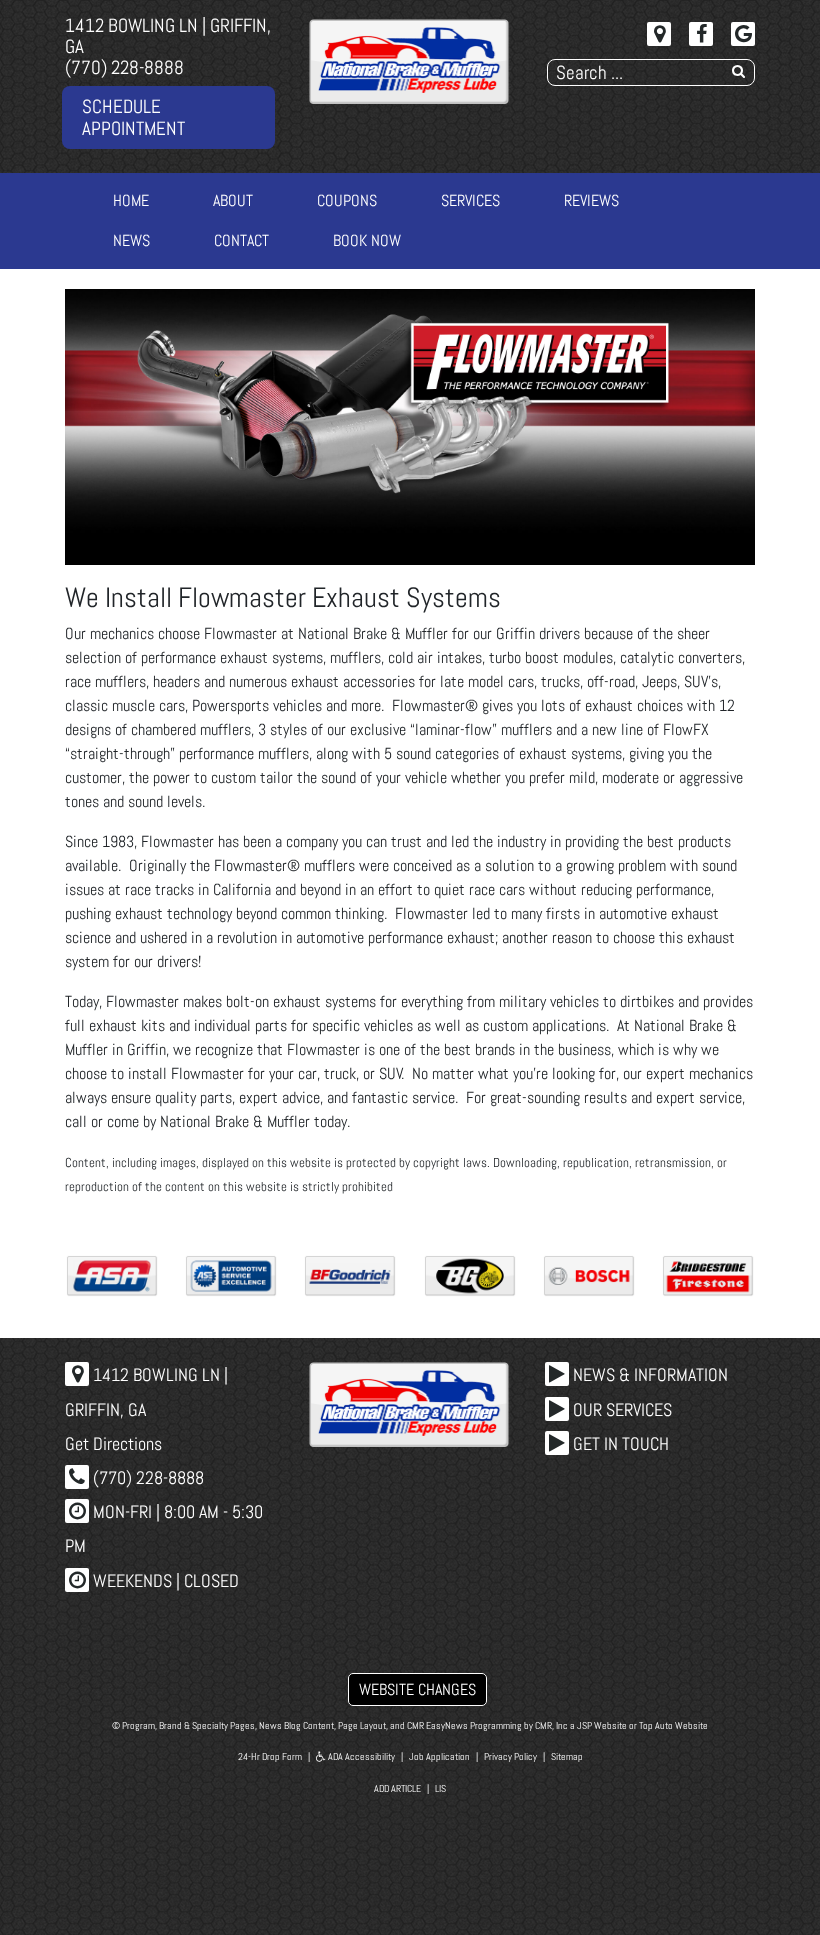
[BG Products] (470, 1276)
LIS (440, 1788)
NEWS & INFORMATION (648, 1374)
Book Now (367, 240)
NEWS (131, 240)
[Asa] (112, 1276)
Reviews (591, 200)
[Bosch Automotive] (589, 1276)
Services (470, 200)
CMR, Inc (551, 1725)
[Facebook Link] (701, 34)
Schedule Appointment (133, 117)
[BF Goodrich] (350, 1276)
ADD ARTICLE (397, 1788)
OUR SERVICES (620, 1409)
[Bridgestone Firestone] (708, 1276)
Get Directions (113, 1443)
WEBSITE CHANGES (417, 1689)
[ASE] (231, 1276)
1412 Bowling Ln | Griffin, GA (168, 36)
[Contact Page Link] (659, 34)
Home (131, 200)
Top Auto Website (673, 1725)
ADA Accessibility (360, 1756)
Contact (241, 240)
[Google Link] (743, 34)
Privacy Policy (510, 1756)
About (233, 200)
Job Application (439, 1756)
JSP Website (602, 1725)
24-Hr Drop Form (270, 1756)
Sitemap (567, 1756)
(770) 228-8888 (124, 67)
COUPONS (347, 200)
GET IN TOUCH (619, 1443)
